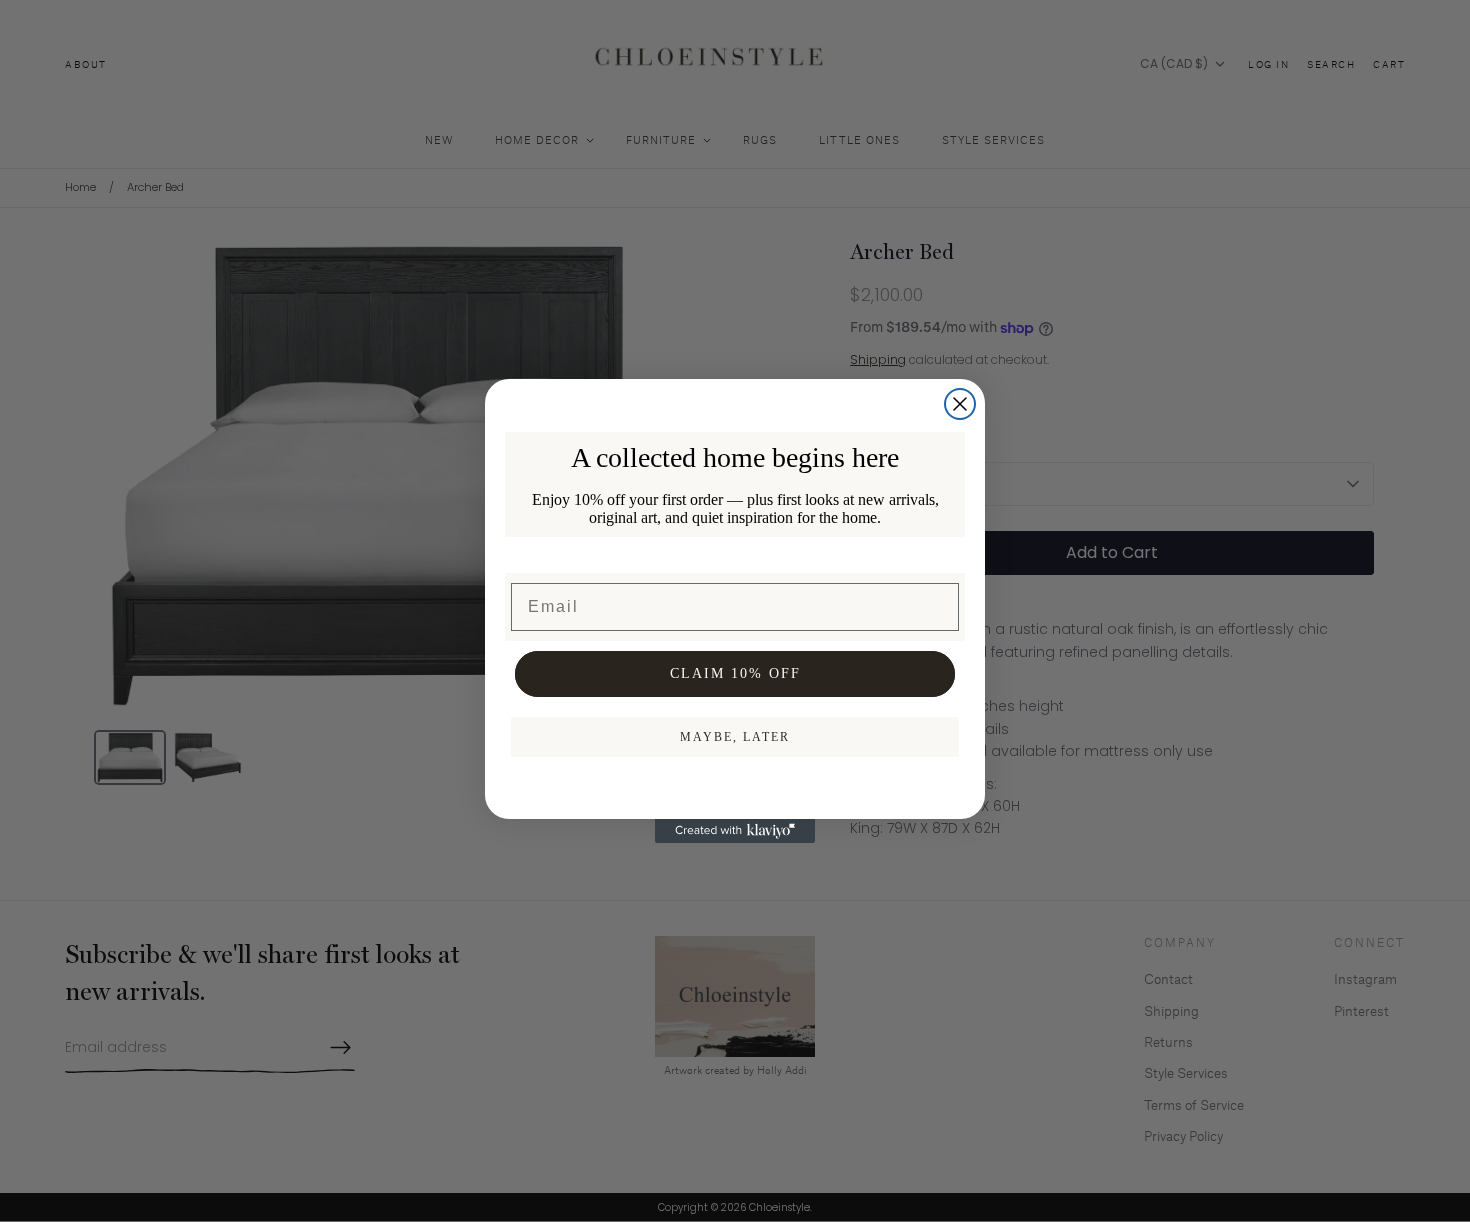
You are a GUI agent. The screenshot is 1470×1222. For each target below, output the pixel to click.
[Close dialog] (960, 404)
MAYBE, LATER (735, 737)
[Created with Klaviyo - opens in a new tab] (735, 831)
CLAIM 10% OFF (735, 673)
